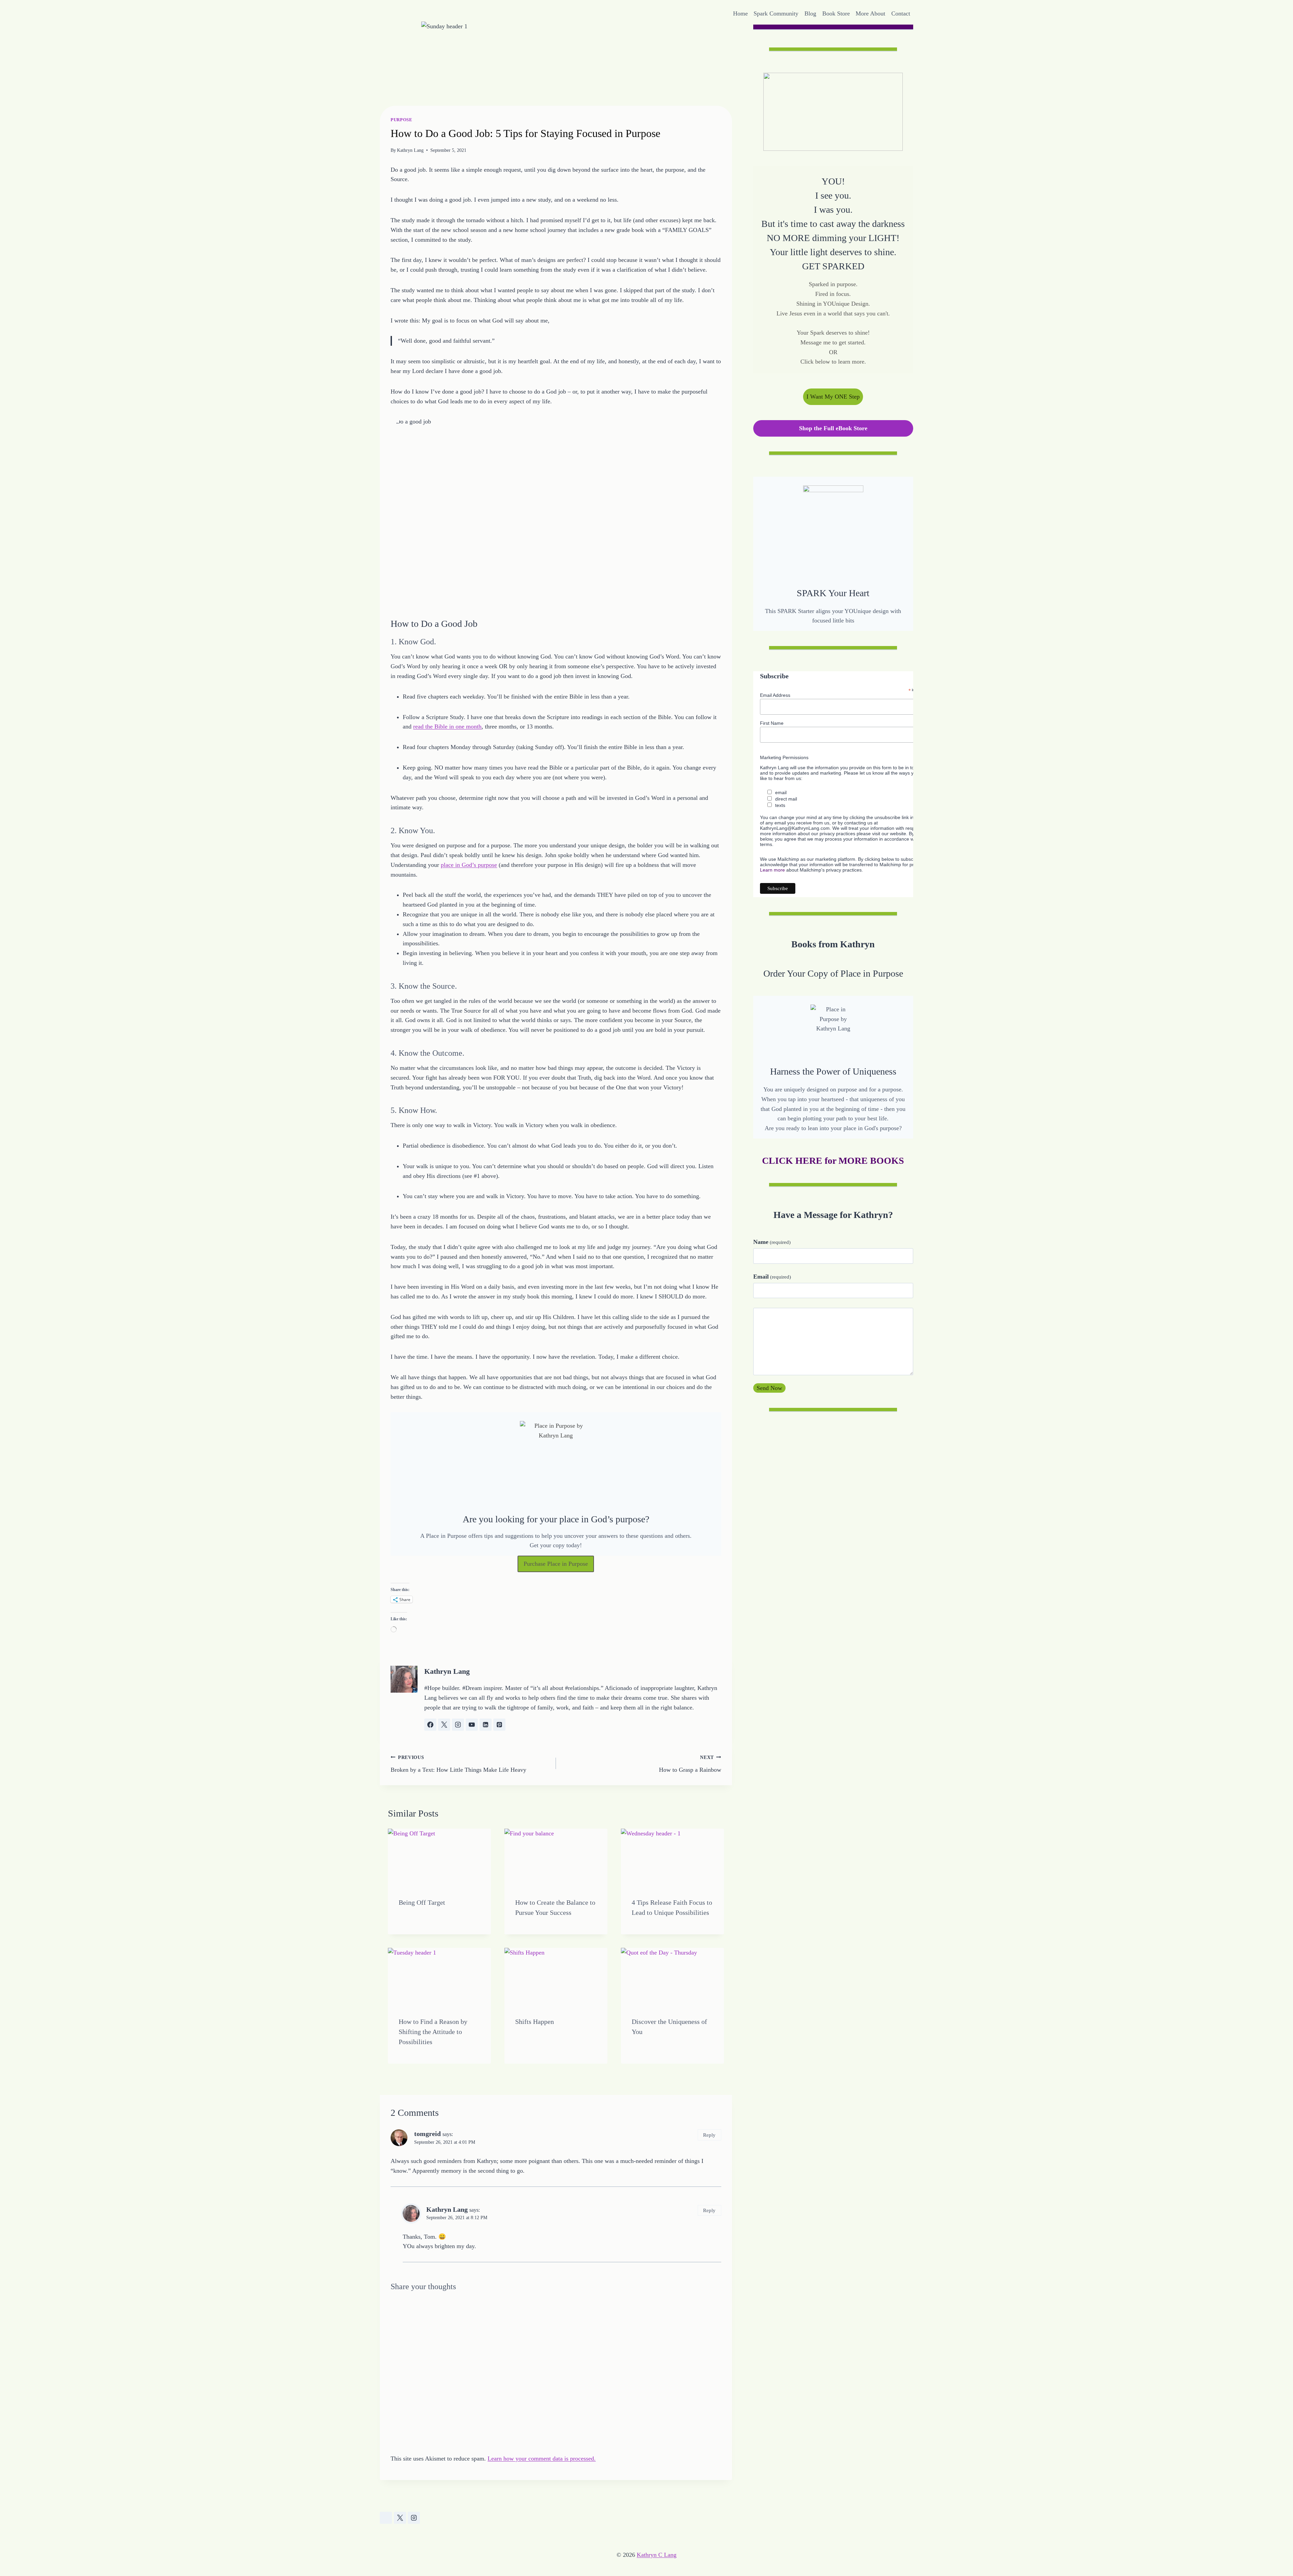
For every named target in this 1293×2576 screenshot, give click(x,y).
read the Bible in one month (447, 726)
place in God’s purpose (469, 865)
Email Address (775, 695)
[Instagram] (414, 2518)
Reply (709, 2135)
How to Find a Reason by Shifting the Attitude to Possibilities (433, 2032)
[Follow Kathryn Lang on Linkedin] (486, 1725)
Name (772, 1242)
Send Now (769, 1388)
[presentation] (439, 1858)
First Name (772, 723)
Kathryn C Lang (657, 2555)
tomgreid (427, 2134)
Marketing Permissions (784, 757)
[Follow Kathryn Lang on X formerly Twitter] (444, 1725)
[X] (400, 2518)
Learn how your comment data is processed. (542, 2459)
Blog (810, 13)
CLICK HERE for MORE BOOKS (833, 1161)
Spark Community (776, 13)
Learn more (772, 870)
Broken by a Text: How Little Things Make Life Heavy (458, 1764)
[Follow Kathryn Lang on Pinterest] (499, 1725)
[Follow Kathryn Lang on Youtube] (472, 1725)
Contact (901, 13)
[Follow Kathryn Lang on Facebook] (430, 1725)
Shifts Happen (535, 2022)
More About (870, 13)
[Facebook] (386, 2518)
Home (740, 13)
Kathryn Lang (410, 150)
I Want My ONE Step (833, 397)
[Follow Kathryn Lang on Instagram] (458, 1725)
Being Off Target (422, 1902)
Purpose (401, 120)
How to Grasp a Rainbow (690, 1764)
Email (772, 1277)
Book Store (836, 13)
